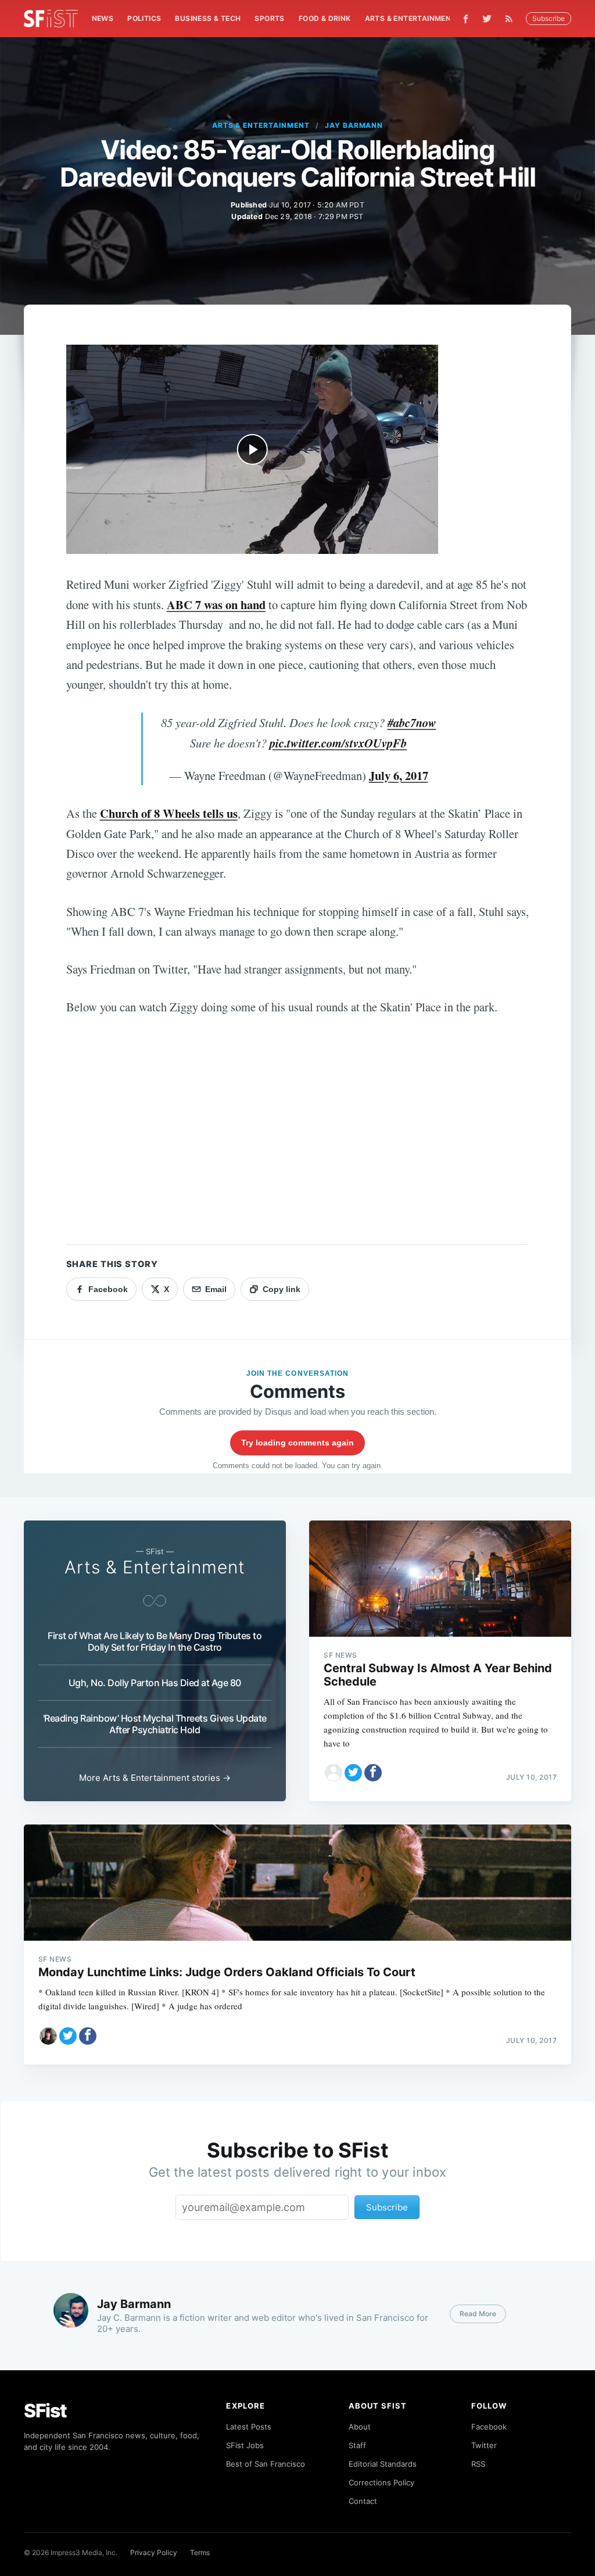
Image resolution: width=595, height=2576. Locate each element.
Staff (357, 2445)
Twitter (484, 2445)
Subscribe (549, 18)
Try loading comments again (297, 1443)
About (360, 2427)
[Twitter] (487, 19)
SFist (45, 2411)
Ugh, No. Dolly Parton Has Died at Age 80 (155, 1683)
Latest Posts (249, 2427)
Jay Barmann (354, 125)
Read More (478, 2314)
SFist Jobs (245, 2445)
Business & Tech (208, 18)
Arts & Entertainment (411, 18)
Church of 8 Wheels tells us (169, 813)
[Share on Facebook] (373, 1773)
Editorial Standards (383, 2464)
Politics (144, 18)
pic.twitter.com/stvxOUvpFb (338, 743)
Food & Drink (325, 18)
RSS (478, 2464)
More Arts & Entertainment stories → (155, 1778)
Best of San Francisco (266, 2464)
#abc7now (412, 723)
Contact (363, 2501)
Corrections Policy (381, 2482)
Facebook (489, 2427)
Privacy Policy (154, 2552)
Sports (269, 18)
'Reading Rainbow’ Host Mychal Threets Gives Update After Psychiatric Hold (155, 1724)
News (103, 18)
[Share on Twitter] (353, 1773)
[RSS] (512, 19)
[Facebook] (466, 19)
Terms (200, 2552)
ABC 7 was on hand (216, 604)
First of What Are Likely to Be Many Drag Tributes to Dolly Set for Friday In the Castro (155, 1641)
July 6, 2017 (399, 775)
